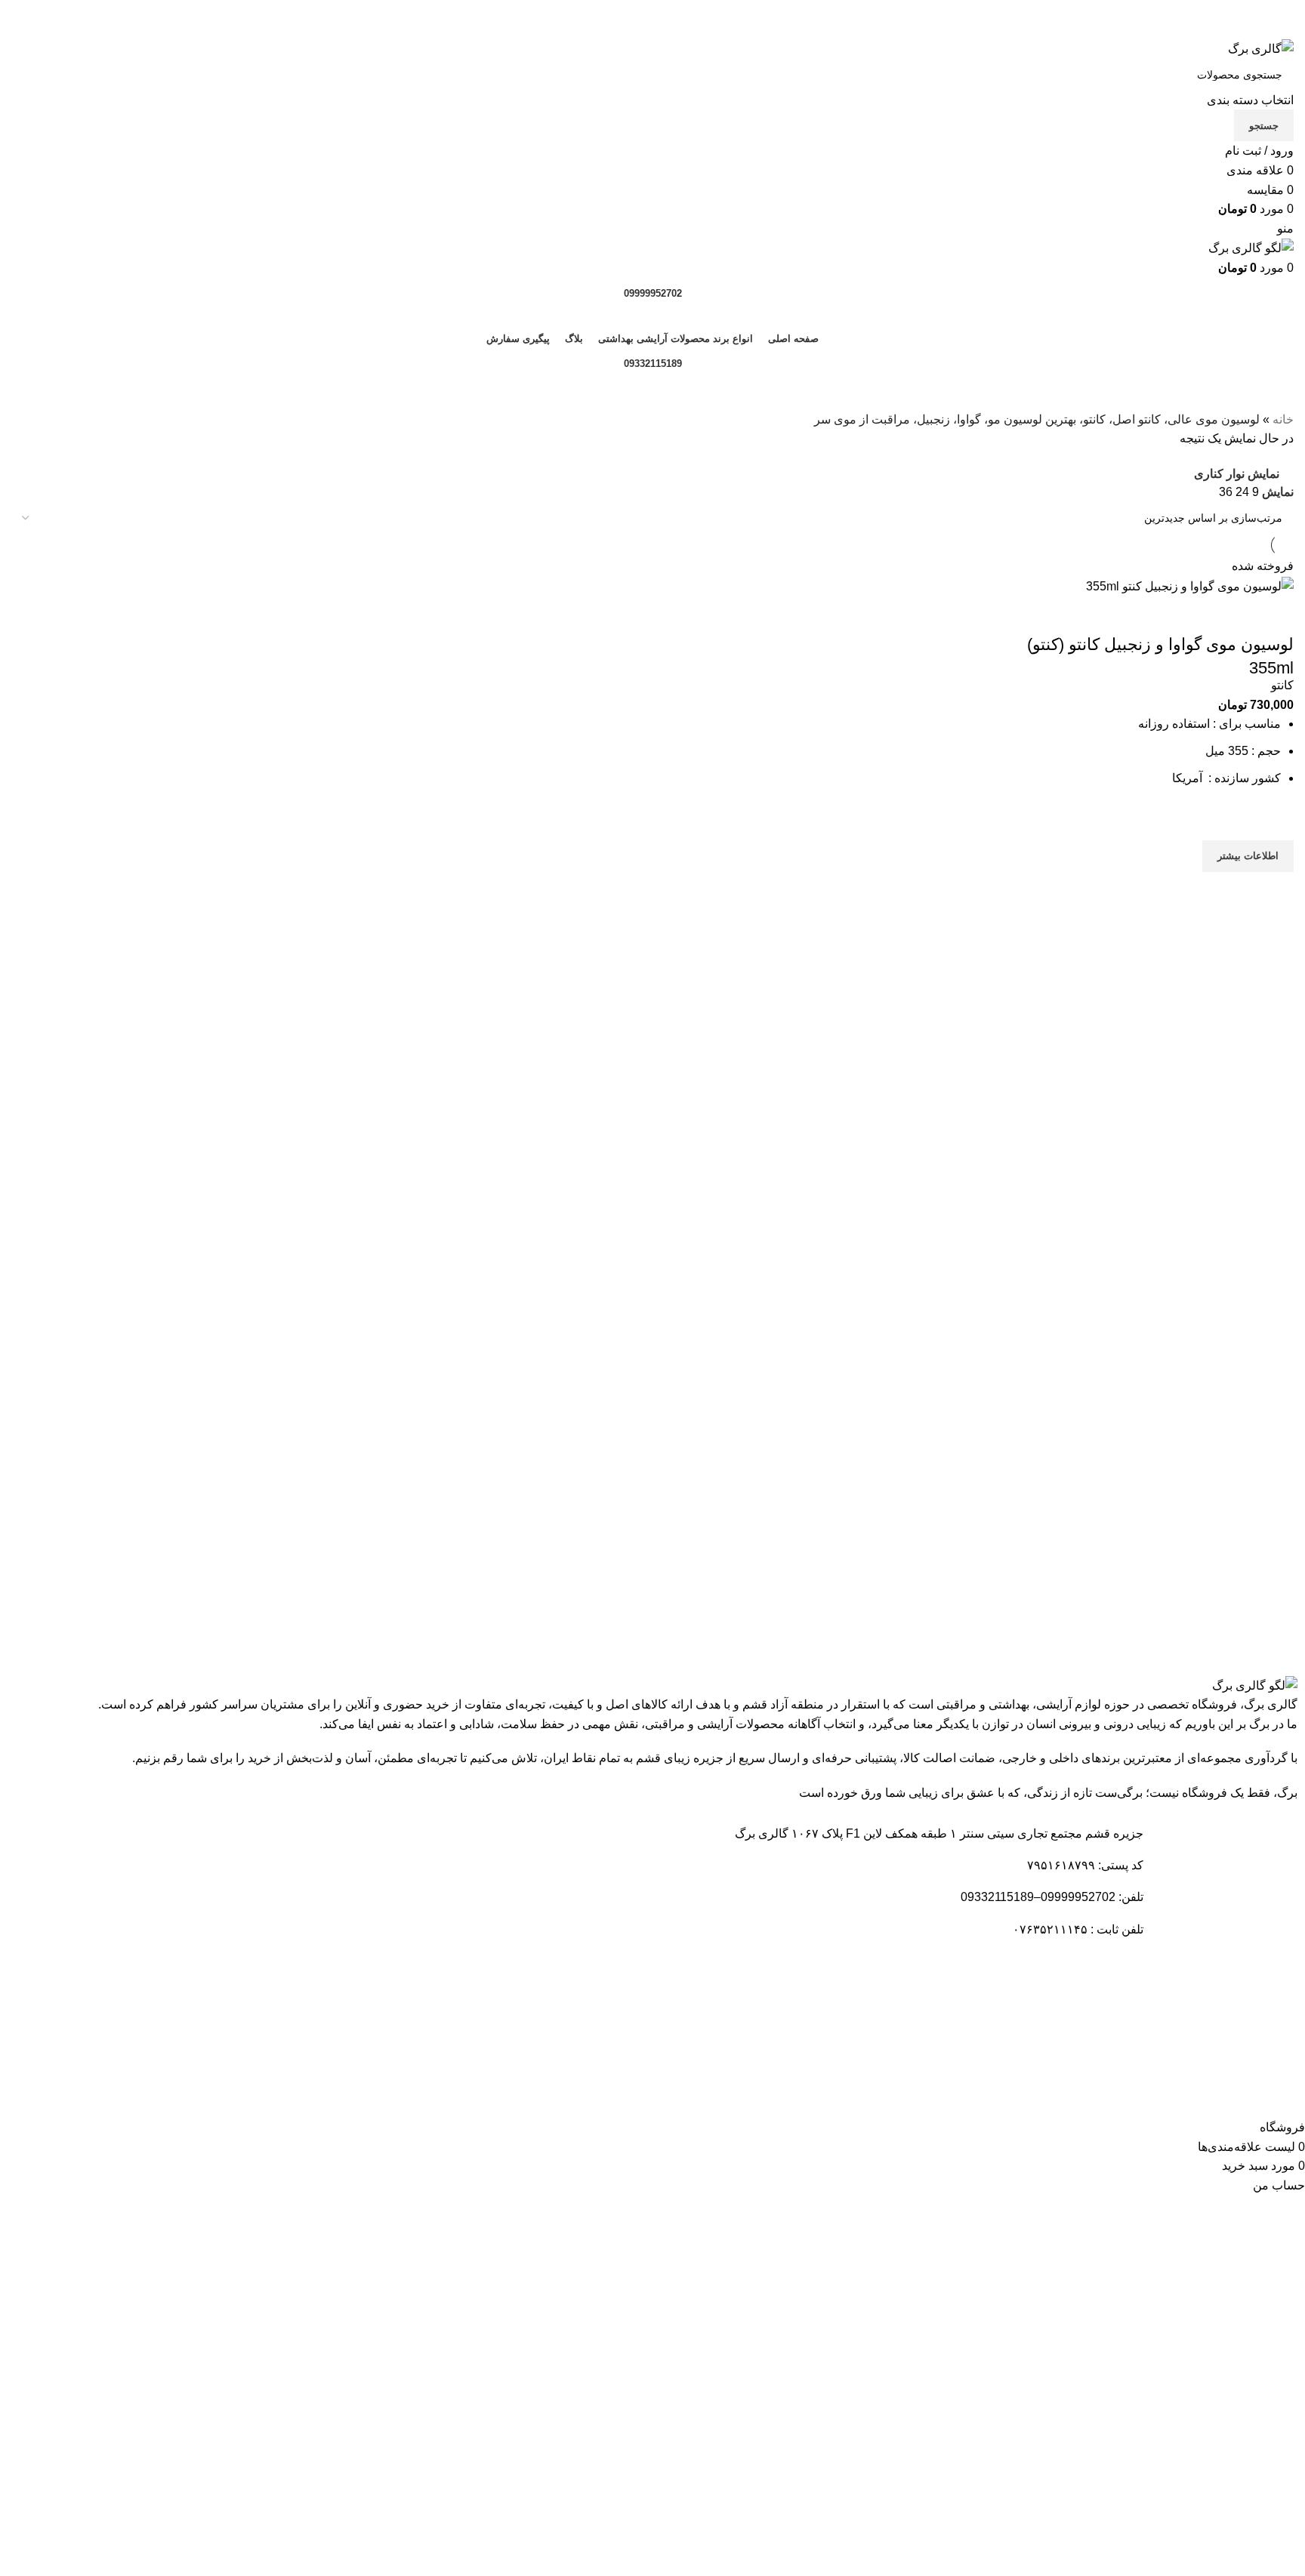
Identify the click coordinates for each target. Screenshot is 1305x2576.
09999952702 (653, 293)
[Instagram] (1084, 2077)
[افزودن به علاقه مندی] (1275, 821)
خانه (1283, 419)
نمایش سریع (1275, 891)
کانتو (1282, 685)
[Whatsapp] (1125, 2077)
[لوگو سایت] (1261, 48)
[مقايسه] (1275, 615)
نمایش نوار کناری (1237, 474)
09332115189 (653, 364)
